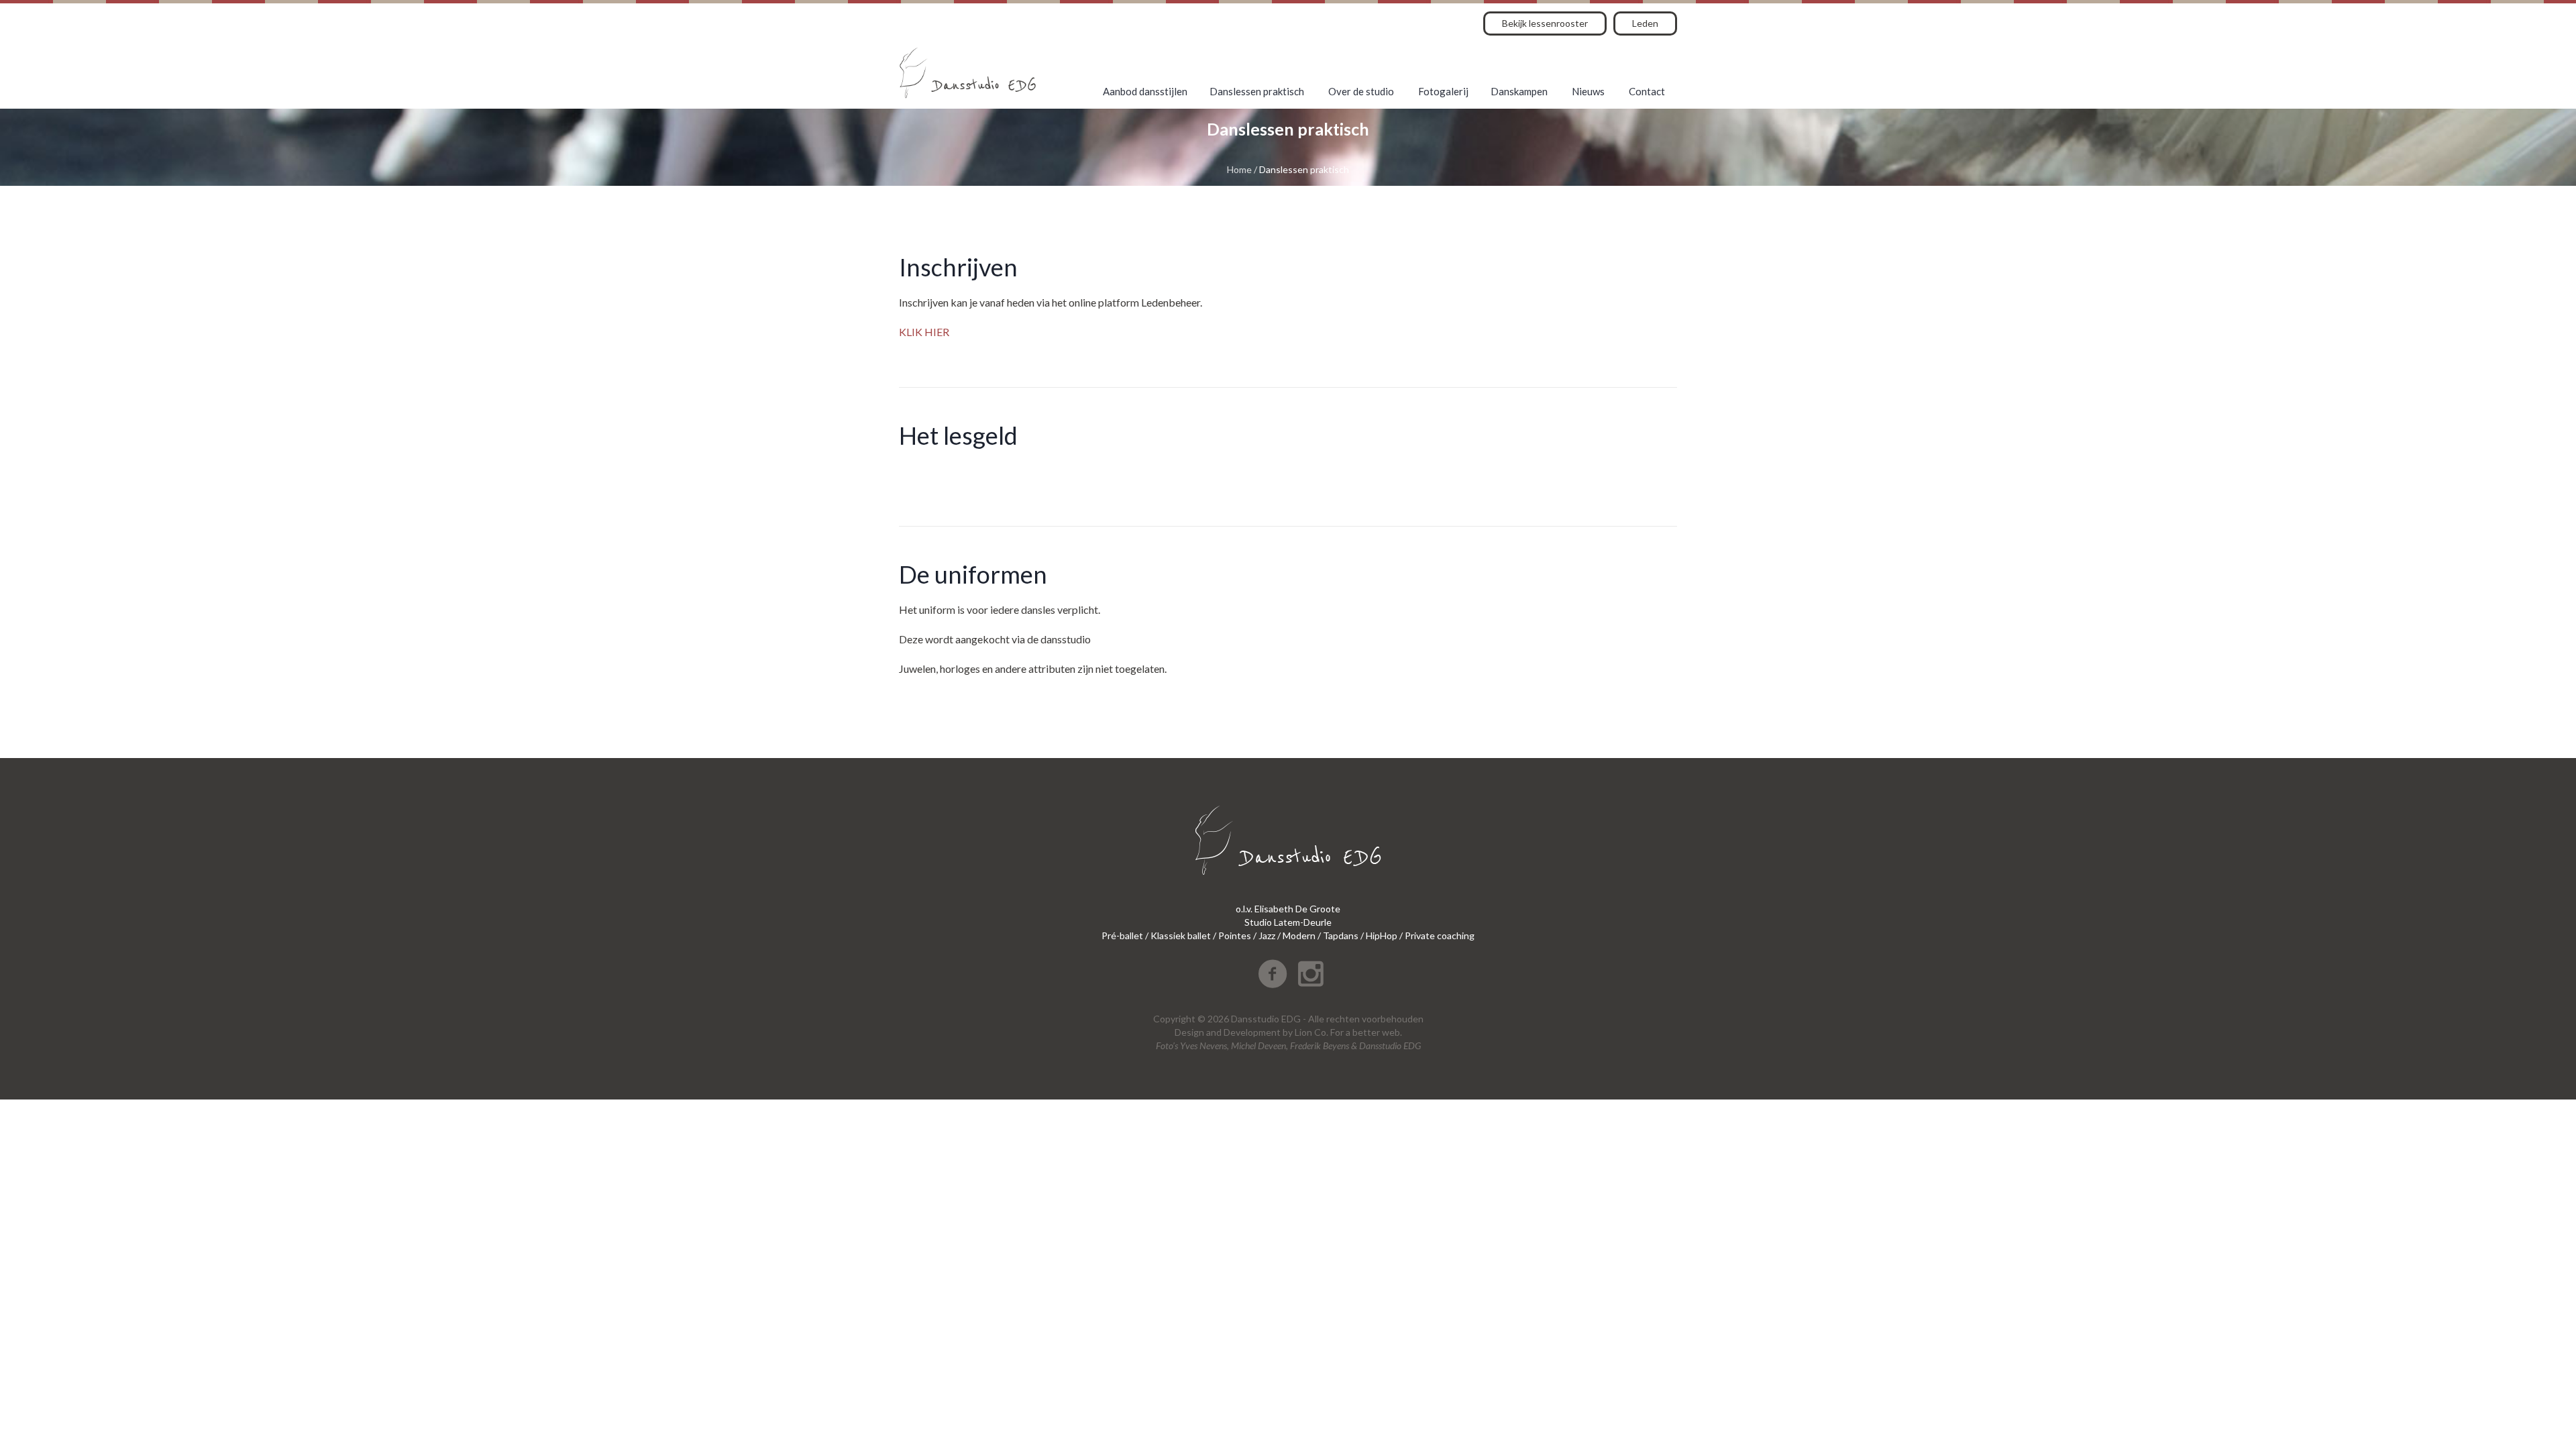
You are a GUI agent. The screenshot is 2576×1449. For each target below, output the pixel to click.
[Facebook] (1273, 974)
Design (1189, 1032)
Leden (1645, 23)
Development (1252, 1032)
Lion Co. (1311, 1032)
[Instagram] (1311, 974)
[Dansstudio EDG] (968, 73)
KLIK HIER (924, 332)
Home (1239, 169)
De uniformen (973, 574)
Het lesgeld (958, 435)
